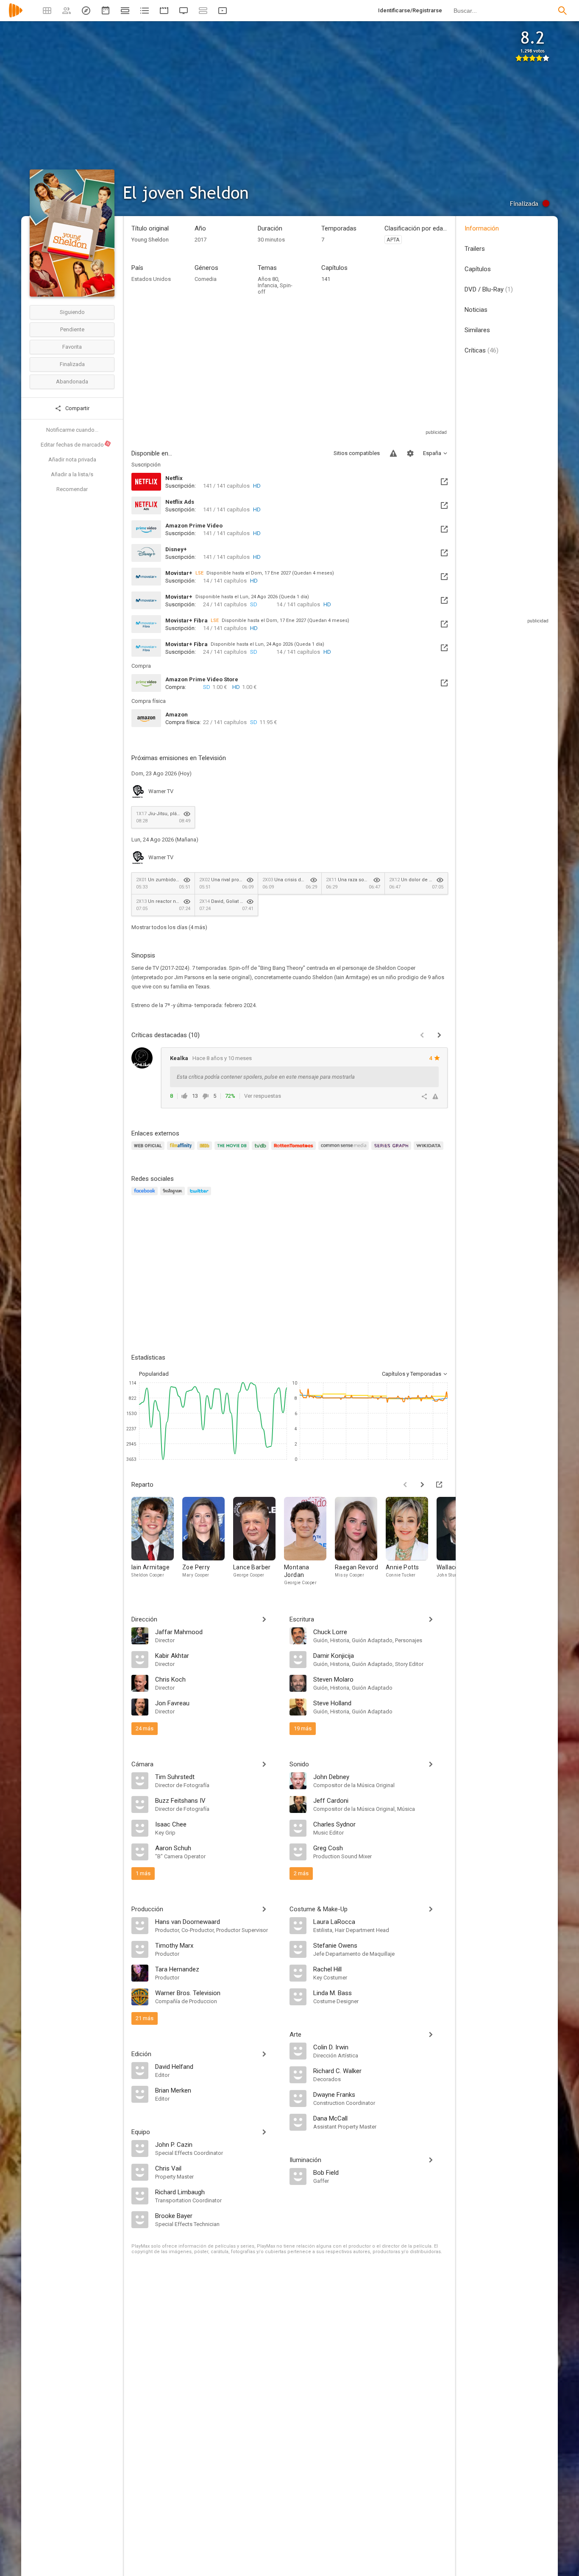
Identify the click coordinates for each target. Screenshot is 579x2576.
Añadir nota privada (72, 459)
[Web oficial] (149, 1151)
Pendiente (72, 329)
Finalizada (72, 364)
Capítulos (478, 269)
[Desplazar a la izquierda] (405, 1485)
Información (482, 228)
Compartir (77, 408)
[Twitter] (200, 1196)
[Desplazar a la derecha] (422, 1485)
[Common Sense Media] (345, 1151)
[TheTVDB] (262, 1151)
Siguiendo (72, 312)
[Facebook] (146, 1196)
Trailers (475, 249)
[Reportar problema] (393, 453)
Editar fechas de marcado (75, 444)
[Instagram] (174, 1196)
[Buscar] (562, 11)
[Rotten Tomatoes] (295, 1151)
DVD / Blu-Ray (489, 289)
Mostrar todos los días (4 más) (169, 927)
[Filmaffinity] (182, 1151)
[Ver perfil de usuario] (142, 1058)
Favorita (72, 347)
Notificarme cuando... (72, 430)
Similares (477, 330)
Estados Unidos (151, 279)
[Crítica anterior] (422, 1035)
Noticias (476, 310)
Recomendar (72, 489)
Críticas (482, 350)
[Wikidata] (430, 1151)
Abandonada (72, 382)
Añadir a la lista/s (72, 474)
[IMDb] (206, 1151)
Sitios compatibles (357, 453)
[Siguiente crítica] (439, 1035)
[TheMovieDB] (233, 1151)
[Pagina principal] (16, 16)
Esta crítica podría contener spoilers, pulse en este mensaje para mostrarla (266, 1077)
